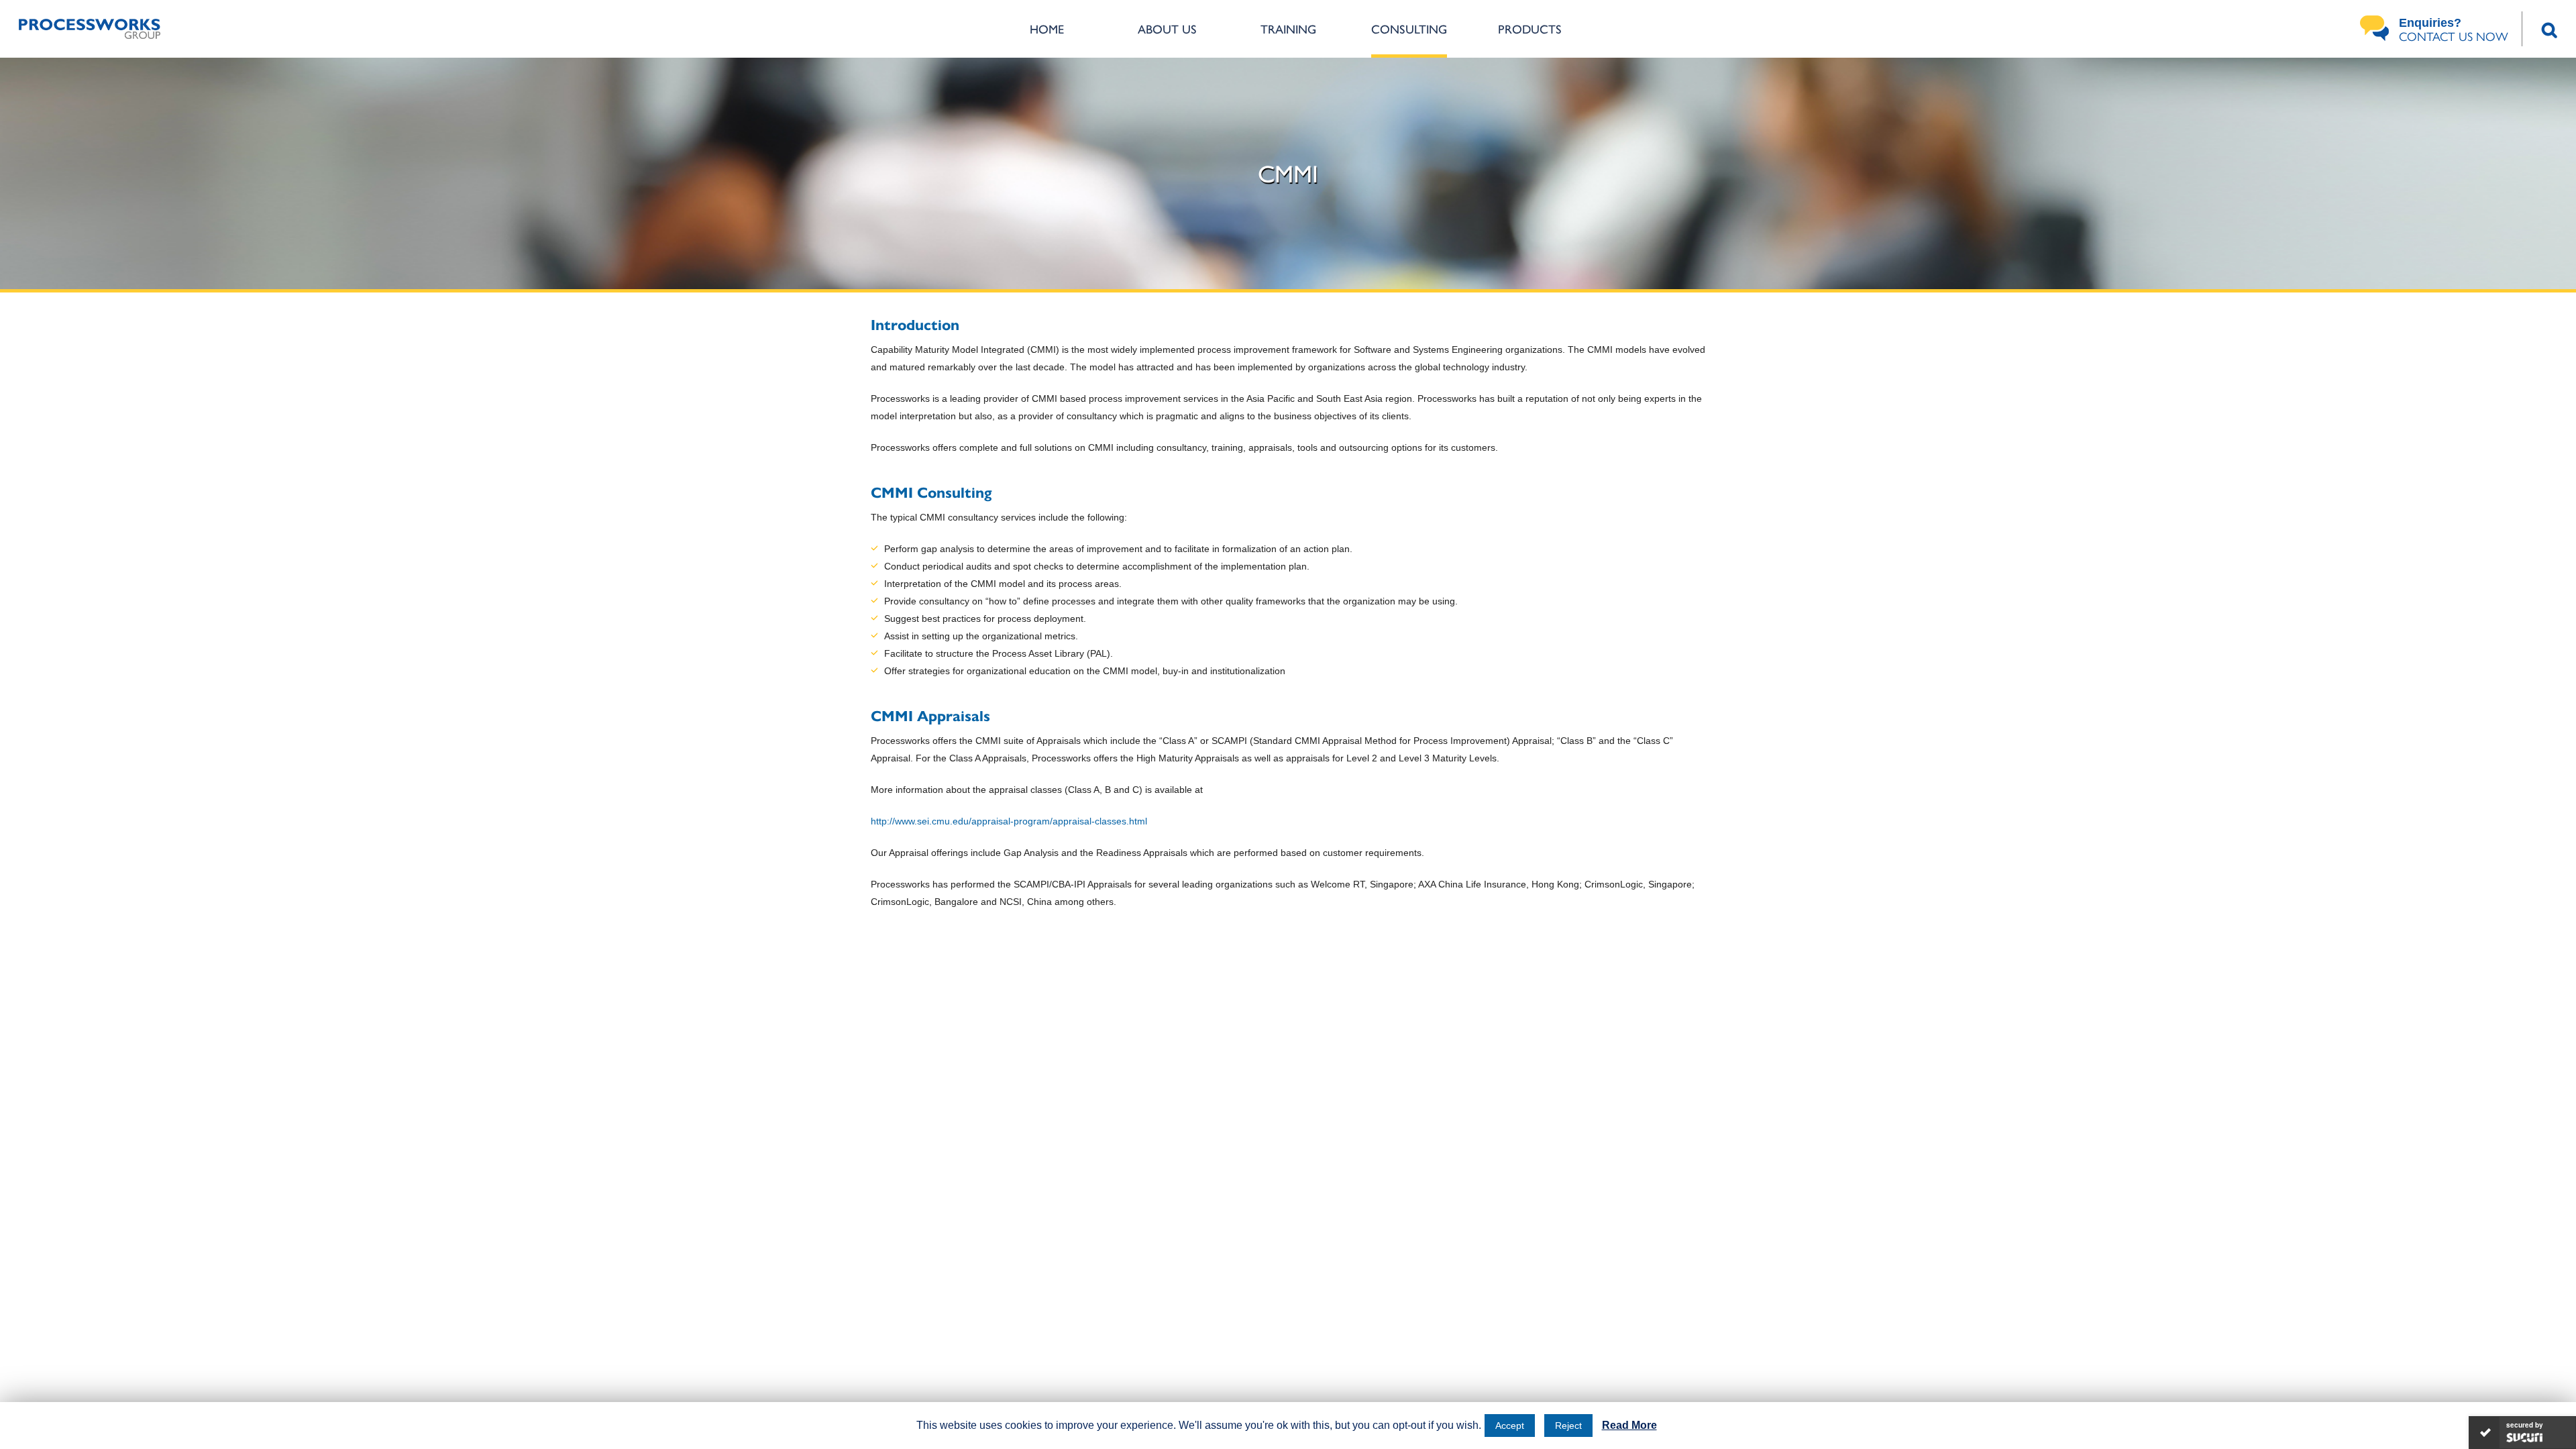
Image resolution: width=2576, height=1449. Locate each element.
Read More (1629, 1425)
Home (1047, 29)
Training (1288, 29)
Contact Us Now (2454, 30)
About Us (1167, 29)
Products (1530, 29)
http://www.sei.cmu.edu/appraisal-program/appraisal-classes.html (1009, 821)
